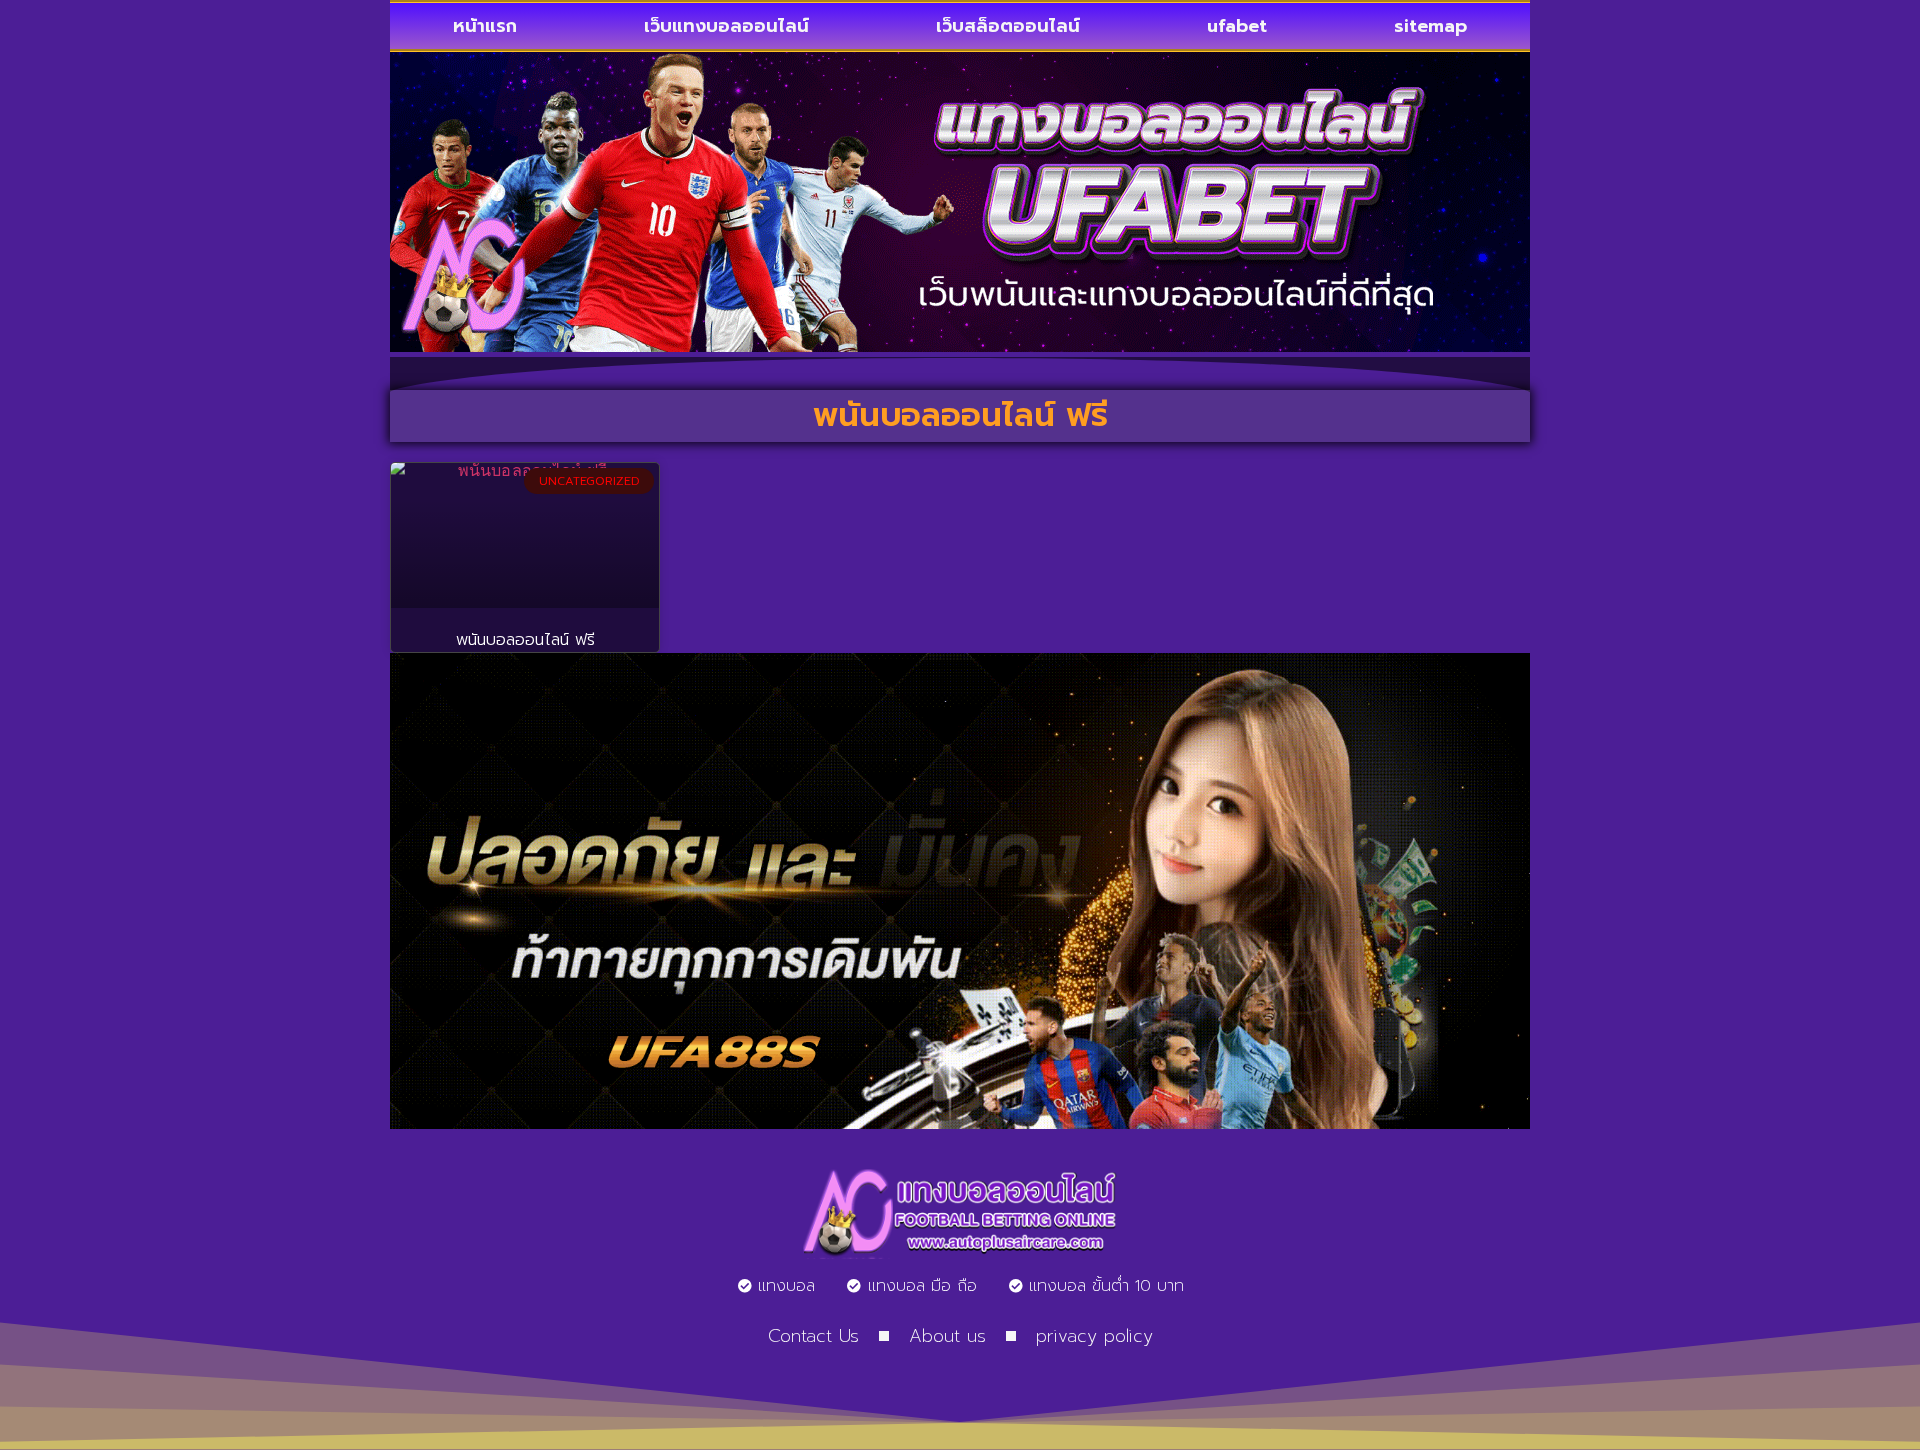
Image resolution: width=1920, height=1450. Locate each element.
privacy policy (1094, 1336)
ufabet (1237, 26)
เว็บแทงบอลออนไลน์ (726, 26)
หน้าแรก (485, 26)
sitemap (1430, 26)
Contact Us (813, 1336)
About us (947, 1336)
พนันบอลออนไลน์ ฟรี (525, 640)
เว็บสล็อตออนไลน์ (1008, 26)
